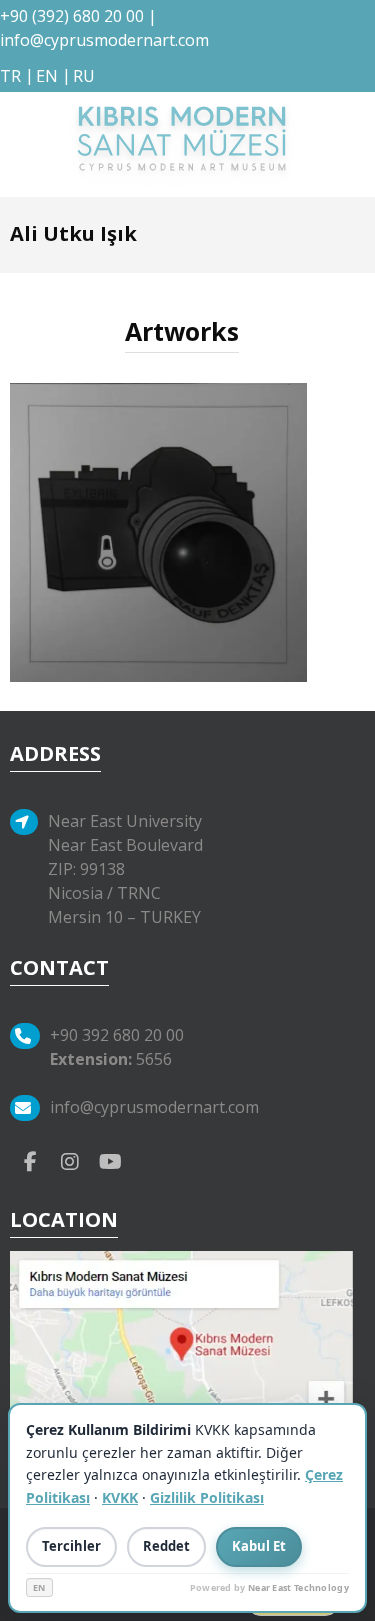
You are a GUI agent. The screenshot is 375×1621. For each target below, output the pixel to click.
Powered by (269, 1587)
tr (10, 76)
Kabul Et (259, 1546)
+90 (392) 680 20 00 (72, 16)
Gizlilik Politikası (207, 1497)
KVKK (120, 1497)
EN (39, 1587)
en (47, 76)
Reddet (166, 1546)
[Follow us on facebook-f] (30, 1161)
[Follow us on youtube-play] (110, 1161)
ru (84, 76)
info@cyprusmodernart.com (104, 40)
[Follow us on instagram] (70, 1161)
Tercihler (71, 1546)
